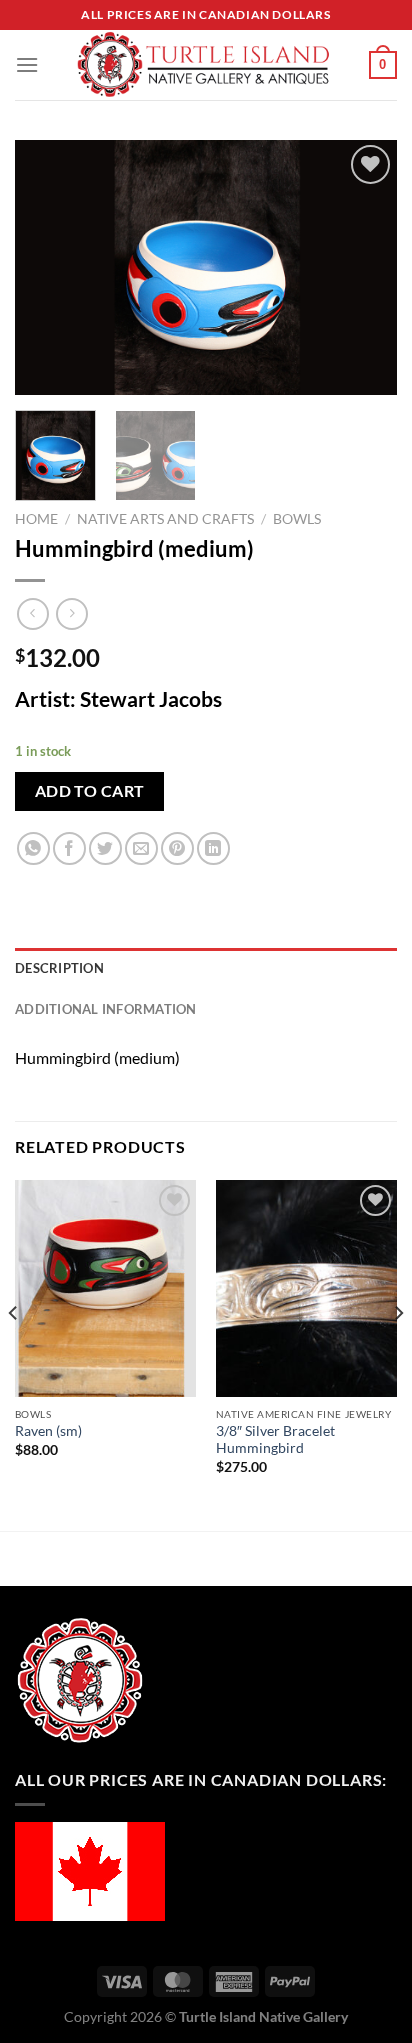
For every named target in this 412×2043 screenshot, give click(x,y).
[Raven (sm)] (105, 1288)
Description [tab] (59, 968)
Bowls (297, 519)
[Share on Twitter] (105, 848)
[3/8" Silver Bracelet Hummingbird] (306, 1288)
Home (36, 519)
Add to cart (90, 791)
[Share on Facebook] (69, 848)
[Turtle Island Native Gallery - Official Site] (204, 65)
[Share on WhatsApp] (33, 848)
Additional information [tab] (106, 1009)
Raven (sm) (48, 1431)
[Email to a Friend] (141, 848)
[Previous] (48, 267)
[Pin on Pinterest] (177, 848)
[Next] (364, 267)
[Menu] (27, 64)
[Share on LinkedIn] (213, 848)
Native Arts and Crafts (165, 519)
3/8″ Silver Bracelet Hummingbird (275, 1440)
